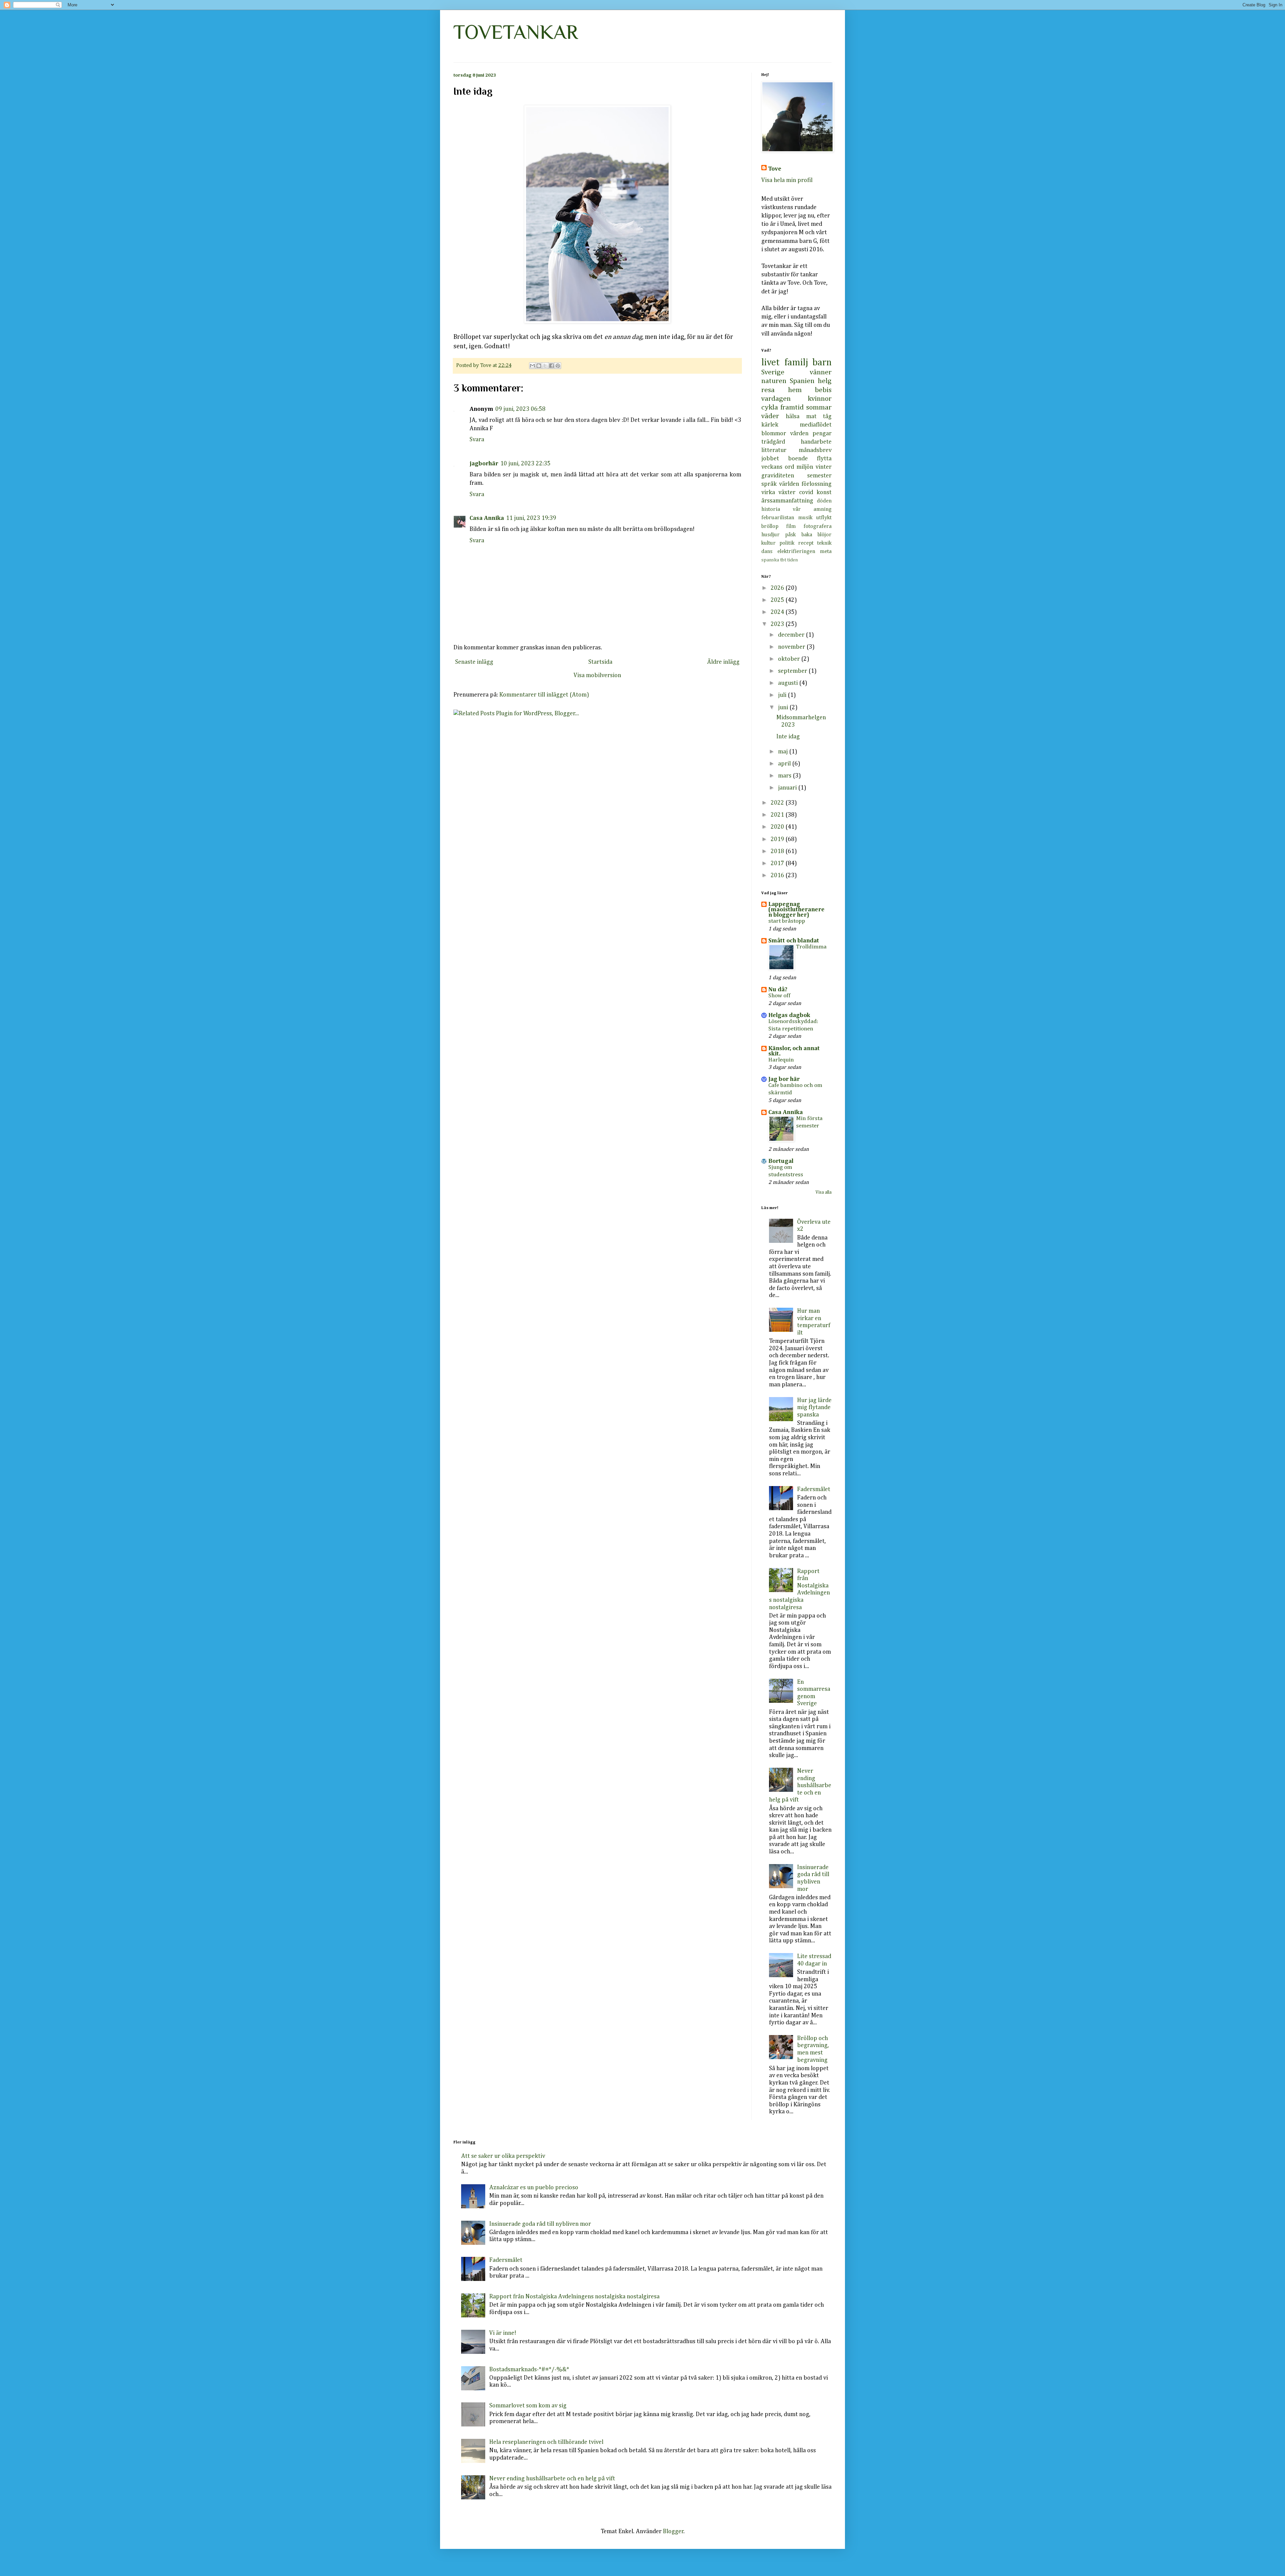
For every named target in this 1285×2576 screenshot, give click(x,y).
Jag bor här (784, 1079)
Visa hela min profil (787, 180)
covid (806, 492)
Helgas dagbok (789, 1015)
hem (795, 390)
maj (784, 752)
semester (819, 476)
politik (787, 543)
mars (785, 776)
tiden (792, 560)
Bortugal (781, 1161)
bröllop (770, 526)
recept (806, 543)
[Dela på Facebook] (551, 366)
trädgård (773, 442)
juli (783, 695)
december (792, 635)
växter (787, 492)
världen (789, 484)
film (791, 526)
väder (770, 416)
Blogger (673, 2532)
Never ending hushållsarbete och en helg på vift (800, 1785)
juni (784, 708)
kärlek (770, 425)
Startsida (600, 662)
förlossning (817, 484)
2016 (778, 876)
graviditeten (778, 476)
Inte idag (788, 737)
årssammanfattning (787, 501)
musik (805, 518)
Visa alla (824, 1192)
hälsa (793, 417)
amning (823, 509)
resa (768, 390)
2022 (778, 803)
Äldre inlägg (723, 662)
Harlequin (781, 1060)
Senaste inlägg (474, 662)
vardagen (776, 399)
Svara (477, 440)
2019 (778, 839)
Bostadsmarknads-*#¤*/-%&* (529, 2370)
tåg (827, 417)
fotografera (818, 526)
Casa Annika (487, 518)
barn (822, 363)
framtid (792, 407)
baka (807, 535)
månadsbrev (815, 450)
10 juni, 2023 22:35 (525, 464)
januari (788, 788)
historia (771, 509)
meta (826, 551)
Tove (775, 169)
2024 (778, 612)
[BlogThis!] (539, 366)
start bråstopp (787, 921)
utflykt (824, 518)
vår (797, 509)
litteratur (774, 450)
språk (769, 484)
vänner (821, 372)
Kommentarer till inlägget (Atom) (544, 695)
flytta (824, 459)
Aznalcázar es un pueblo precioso (534, 2188)
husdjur (770, 535)
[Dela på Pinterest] (558, 366)
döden (824, 501)
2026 (778, 588)
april (785, 764)
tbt (783, 560)
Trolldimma (811, 947)
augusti (789, 683)
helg (825, 381)
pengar (822, 434)
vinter (824, 467)
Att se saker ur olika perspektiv (503, 2156)
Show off (779, 996)
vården (799, 434)
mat (811, 417)
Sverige (773, 372)
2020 (778, 827)
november (792, 647)
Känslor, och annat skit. (794, 1051)
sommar (819, 407)
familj (796, 363)
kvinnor (820, 399)
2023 (778, 624)
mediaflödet (816, 425)
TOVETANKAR (516, 32)
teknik (824, 543)
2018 (778, 851)
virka (768, 492)
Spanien (802, 381)
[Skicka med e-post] (532, 366)
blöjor (825, 535)
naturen (774, 381)
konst (824, 492)
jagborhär (484, 464)
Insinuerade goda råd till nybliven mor (540, 2224)
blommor (774, 434)
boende (798, 459)
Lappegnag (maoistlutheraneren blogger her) (796, 910)
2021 (778, 815)
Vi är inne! (503, 2333)
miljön (805, 467)
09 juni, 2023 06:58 (520, 409)
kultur (768, 543)
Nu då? (778, 990)
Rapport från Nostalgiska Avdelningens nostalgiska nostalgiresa (574, 2297)
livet (770, 363)
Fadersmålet (814, 1489)
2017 (778, 863)
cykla (770, 407)
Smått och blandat (794, 941)
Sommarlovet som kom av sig (528, 2406)
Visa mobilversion (597, 675)
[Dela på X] (545, 366)
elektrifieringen (796, 551)
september (793, 671)
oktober (790, 659)
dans (767, 551)
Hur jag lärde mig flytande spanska (814, 1408)
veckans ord (778, 467)
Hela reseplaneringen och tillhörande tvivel (546, 2442)
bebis (823, 390)
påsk (790, 535)
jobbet (770, 459)
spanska (770, 560)
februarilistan (778, 518)
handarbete (816, 442)
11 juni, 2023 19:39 (531, 518)
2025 (778, 600)
